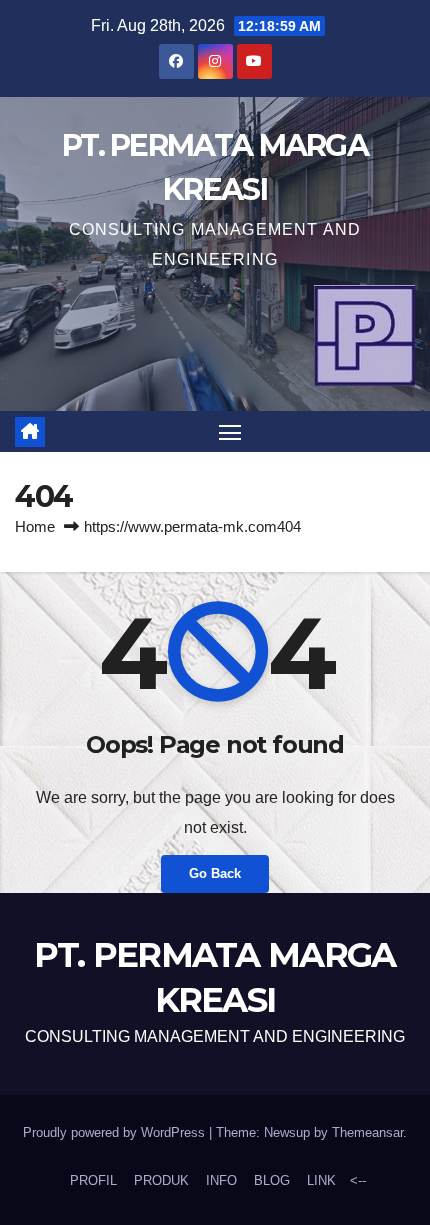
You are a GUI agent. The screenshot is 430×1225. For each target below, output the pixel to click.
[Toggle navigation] (230, 432)
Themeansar (367, 1132)
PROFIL (93, 1180)
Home (35, 526)
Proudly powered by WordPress (116, 1132)
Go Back (215, 873)
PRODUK (161, 1180)
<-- (356, 1180)
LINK (321, 1180)
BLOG (272, 1180)
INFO (221, 1180)
